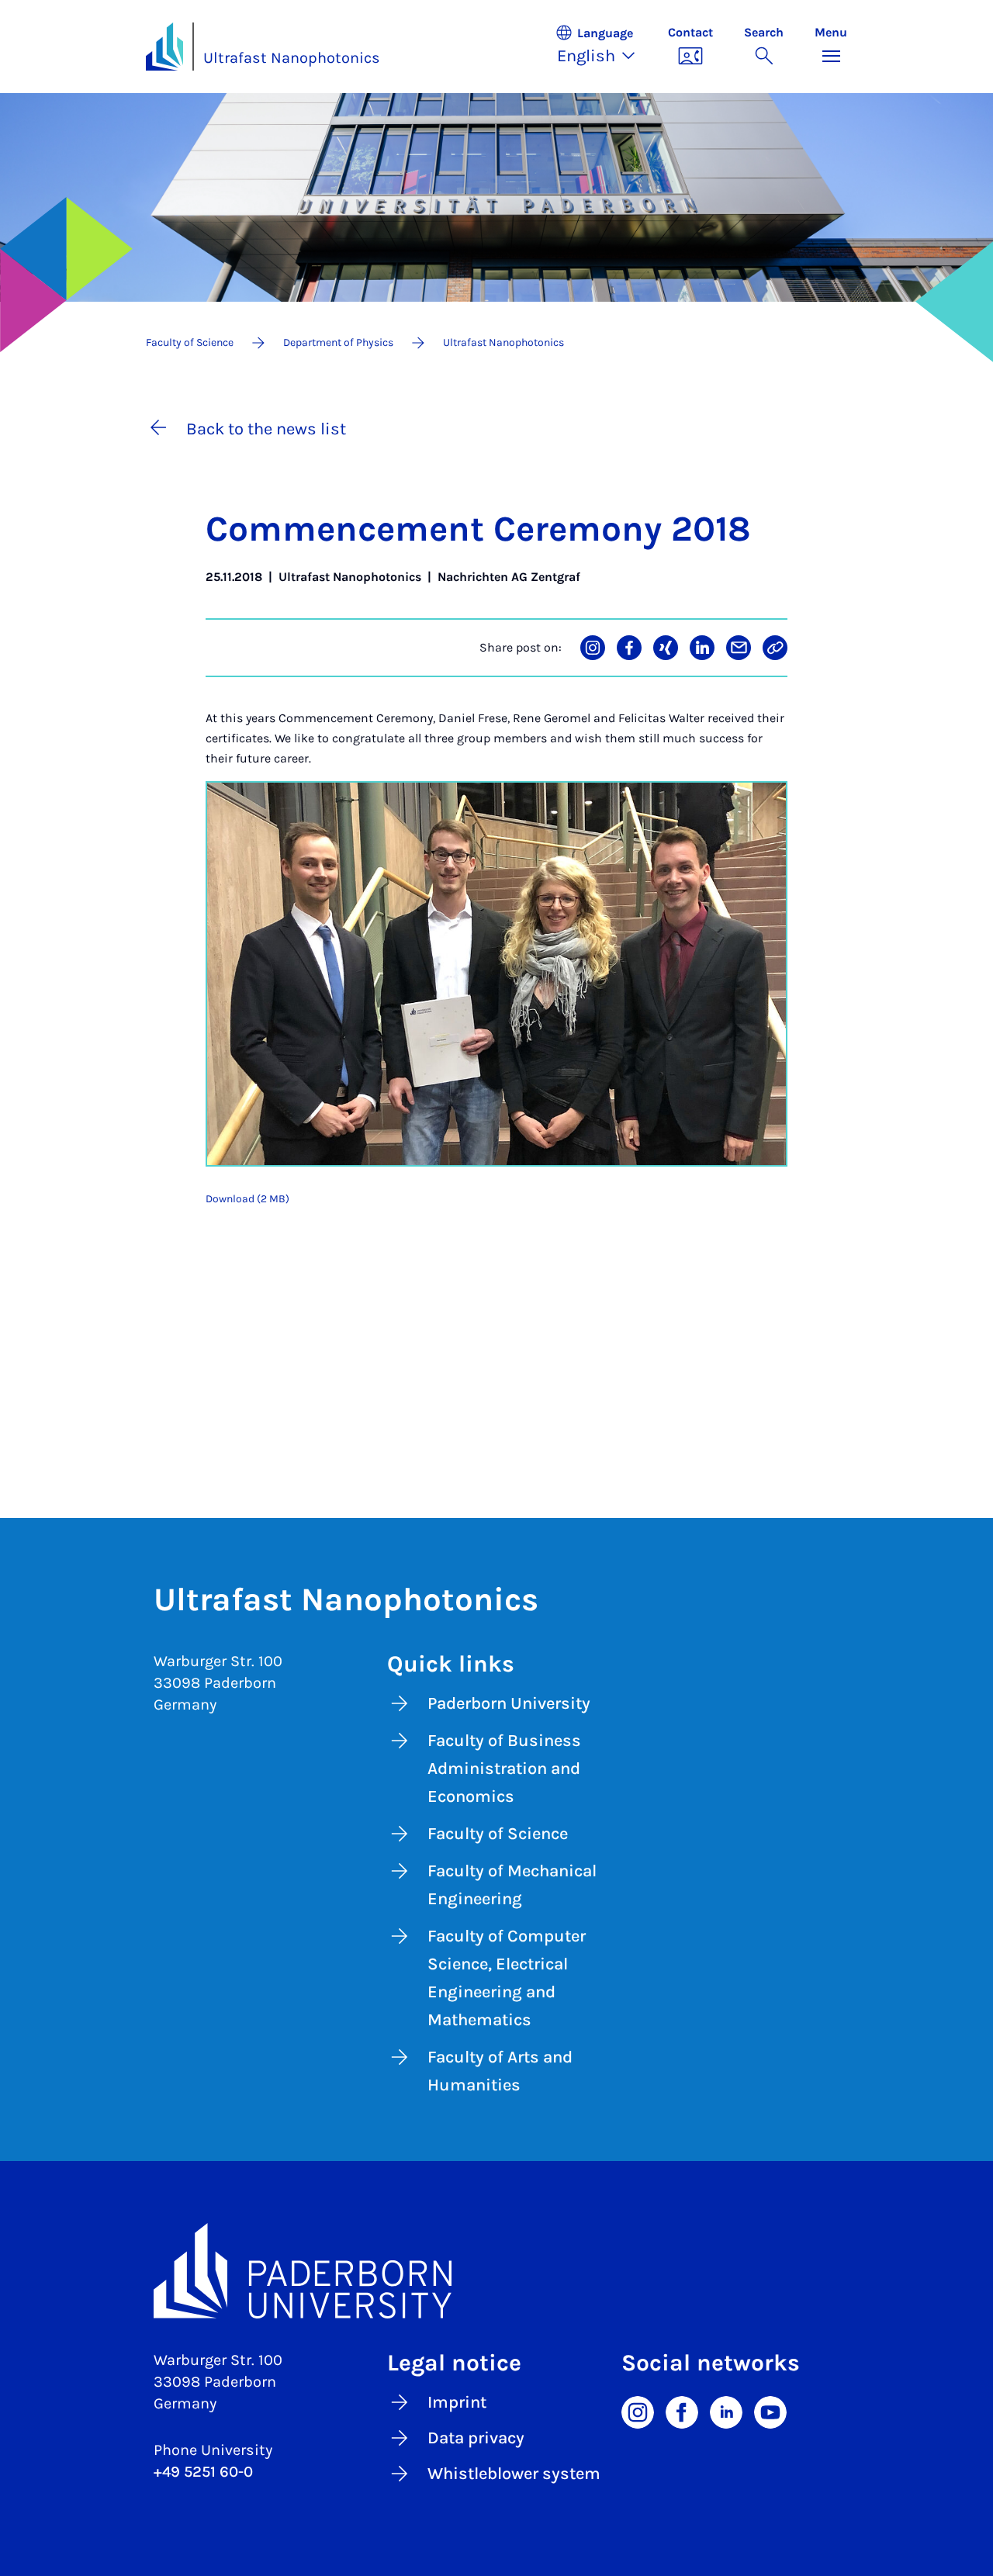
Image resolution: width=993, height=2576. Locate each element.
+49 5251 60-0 (203, 2472)
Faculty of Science (498, 1834)
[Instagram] (638, 2412)
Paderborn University (509, 1703)
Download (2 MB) (247, 1199)
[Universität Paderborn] (496, 2271)
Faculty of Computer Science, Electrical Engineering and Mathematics (507, 1978)
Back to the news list (266, 429)
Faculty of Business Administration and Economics (504, 1769)
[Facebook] (682, 2412)
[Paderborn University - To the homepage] (164, 47)
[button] (604, 47)
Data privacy (476, 2438)
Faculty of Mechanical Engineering (512, 1885)
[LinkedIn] (726, 2412)
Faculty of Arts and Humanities (500, 2071)
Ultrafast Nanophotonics (292, 58)
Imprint (457, 2402)
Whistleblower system (514, 2474)
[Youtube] (770, 2412)
